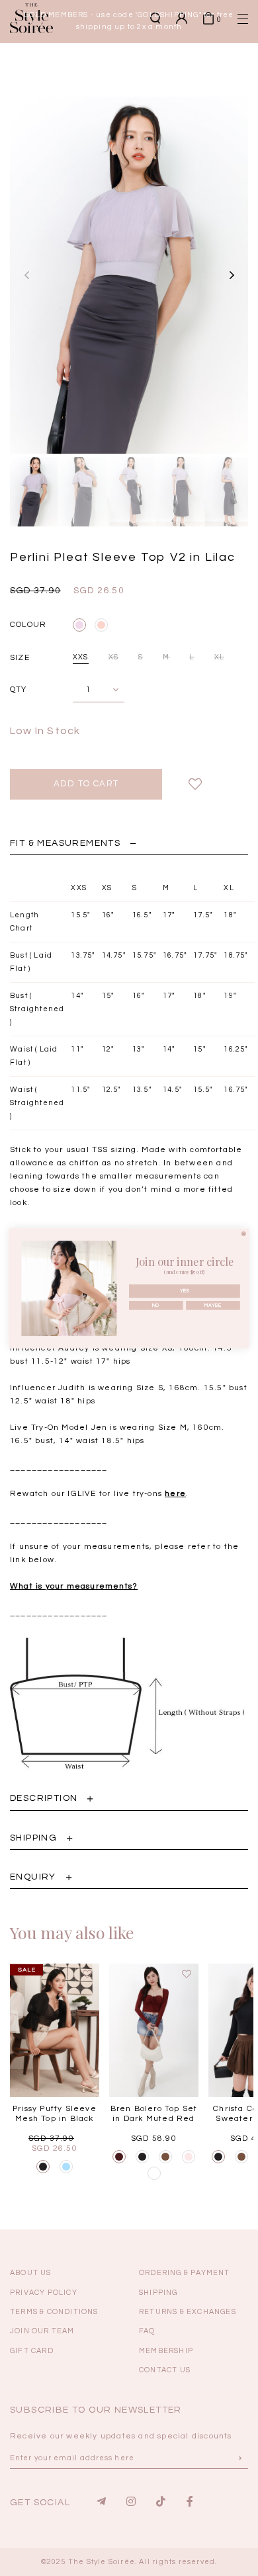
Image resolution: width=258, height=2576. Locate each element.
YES (185, 1291)
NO (156, 1305)
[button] (222, 229)
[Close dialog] (244, 1233)
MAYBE (213, 1305)
